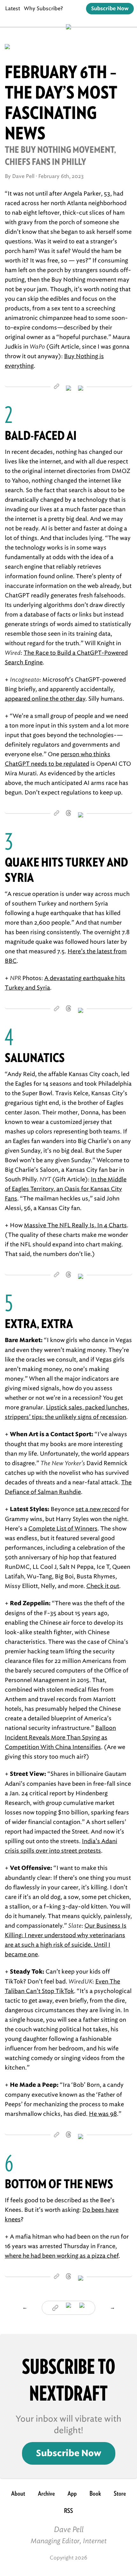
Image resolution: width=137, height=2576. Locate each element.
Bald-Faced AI (41, 435)
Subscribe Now (110, 9)
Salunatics (35, 1058)
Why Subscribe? (43, 8)
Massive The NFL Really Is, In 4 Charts (75, 1225)
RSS (68, 2511)
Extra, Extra (39, 1324)
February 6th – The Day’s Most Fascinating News (61, 103)
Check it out (103, 1586)
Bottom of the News (59, 2184)
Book (95, 2493)
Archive (46, 2493)
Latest (13, 8)
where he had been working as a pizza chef (62, 2256)
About (18, 2493)
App (72, 2493)
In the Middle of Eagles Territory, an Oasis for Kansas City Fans (66, 1189)
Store (120, 2493)
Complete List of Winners (63, 1529)
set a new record (98, 1509)
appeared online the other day (45, 699)
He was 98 (103, 2114)
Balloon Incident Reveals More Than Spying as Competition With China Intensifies (60, 1738)
